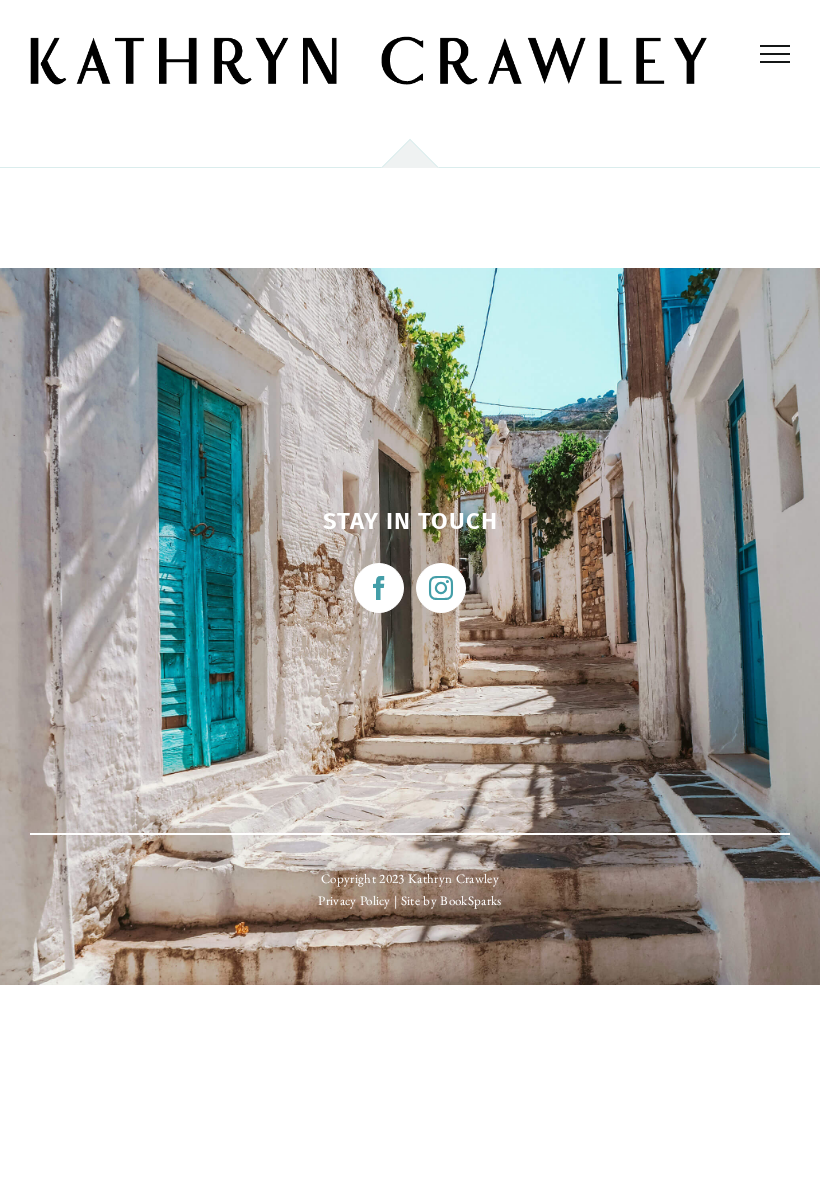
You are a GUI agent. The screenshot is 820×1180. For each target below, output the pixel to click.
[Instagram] (441, 588)
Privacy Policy (354, 900)
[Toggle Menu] (775, 54)
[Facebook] (379, 588)
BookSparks (470, 900)
